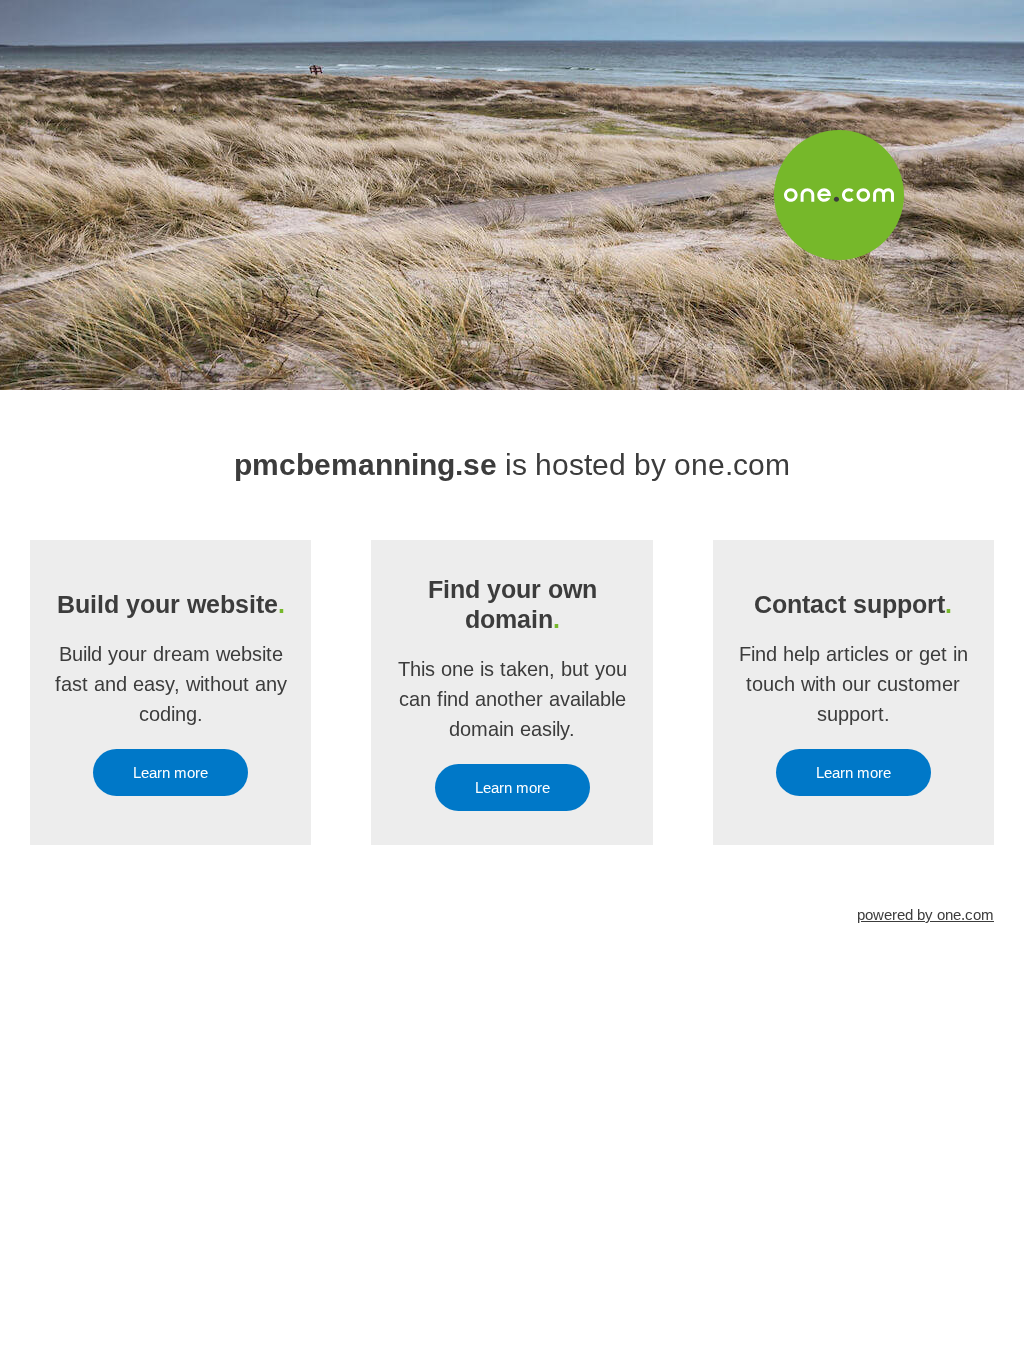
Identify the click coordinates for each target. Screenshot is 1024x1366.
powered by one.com (925, 914)
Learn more (170, 772)
